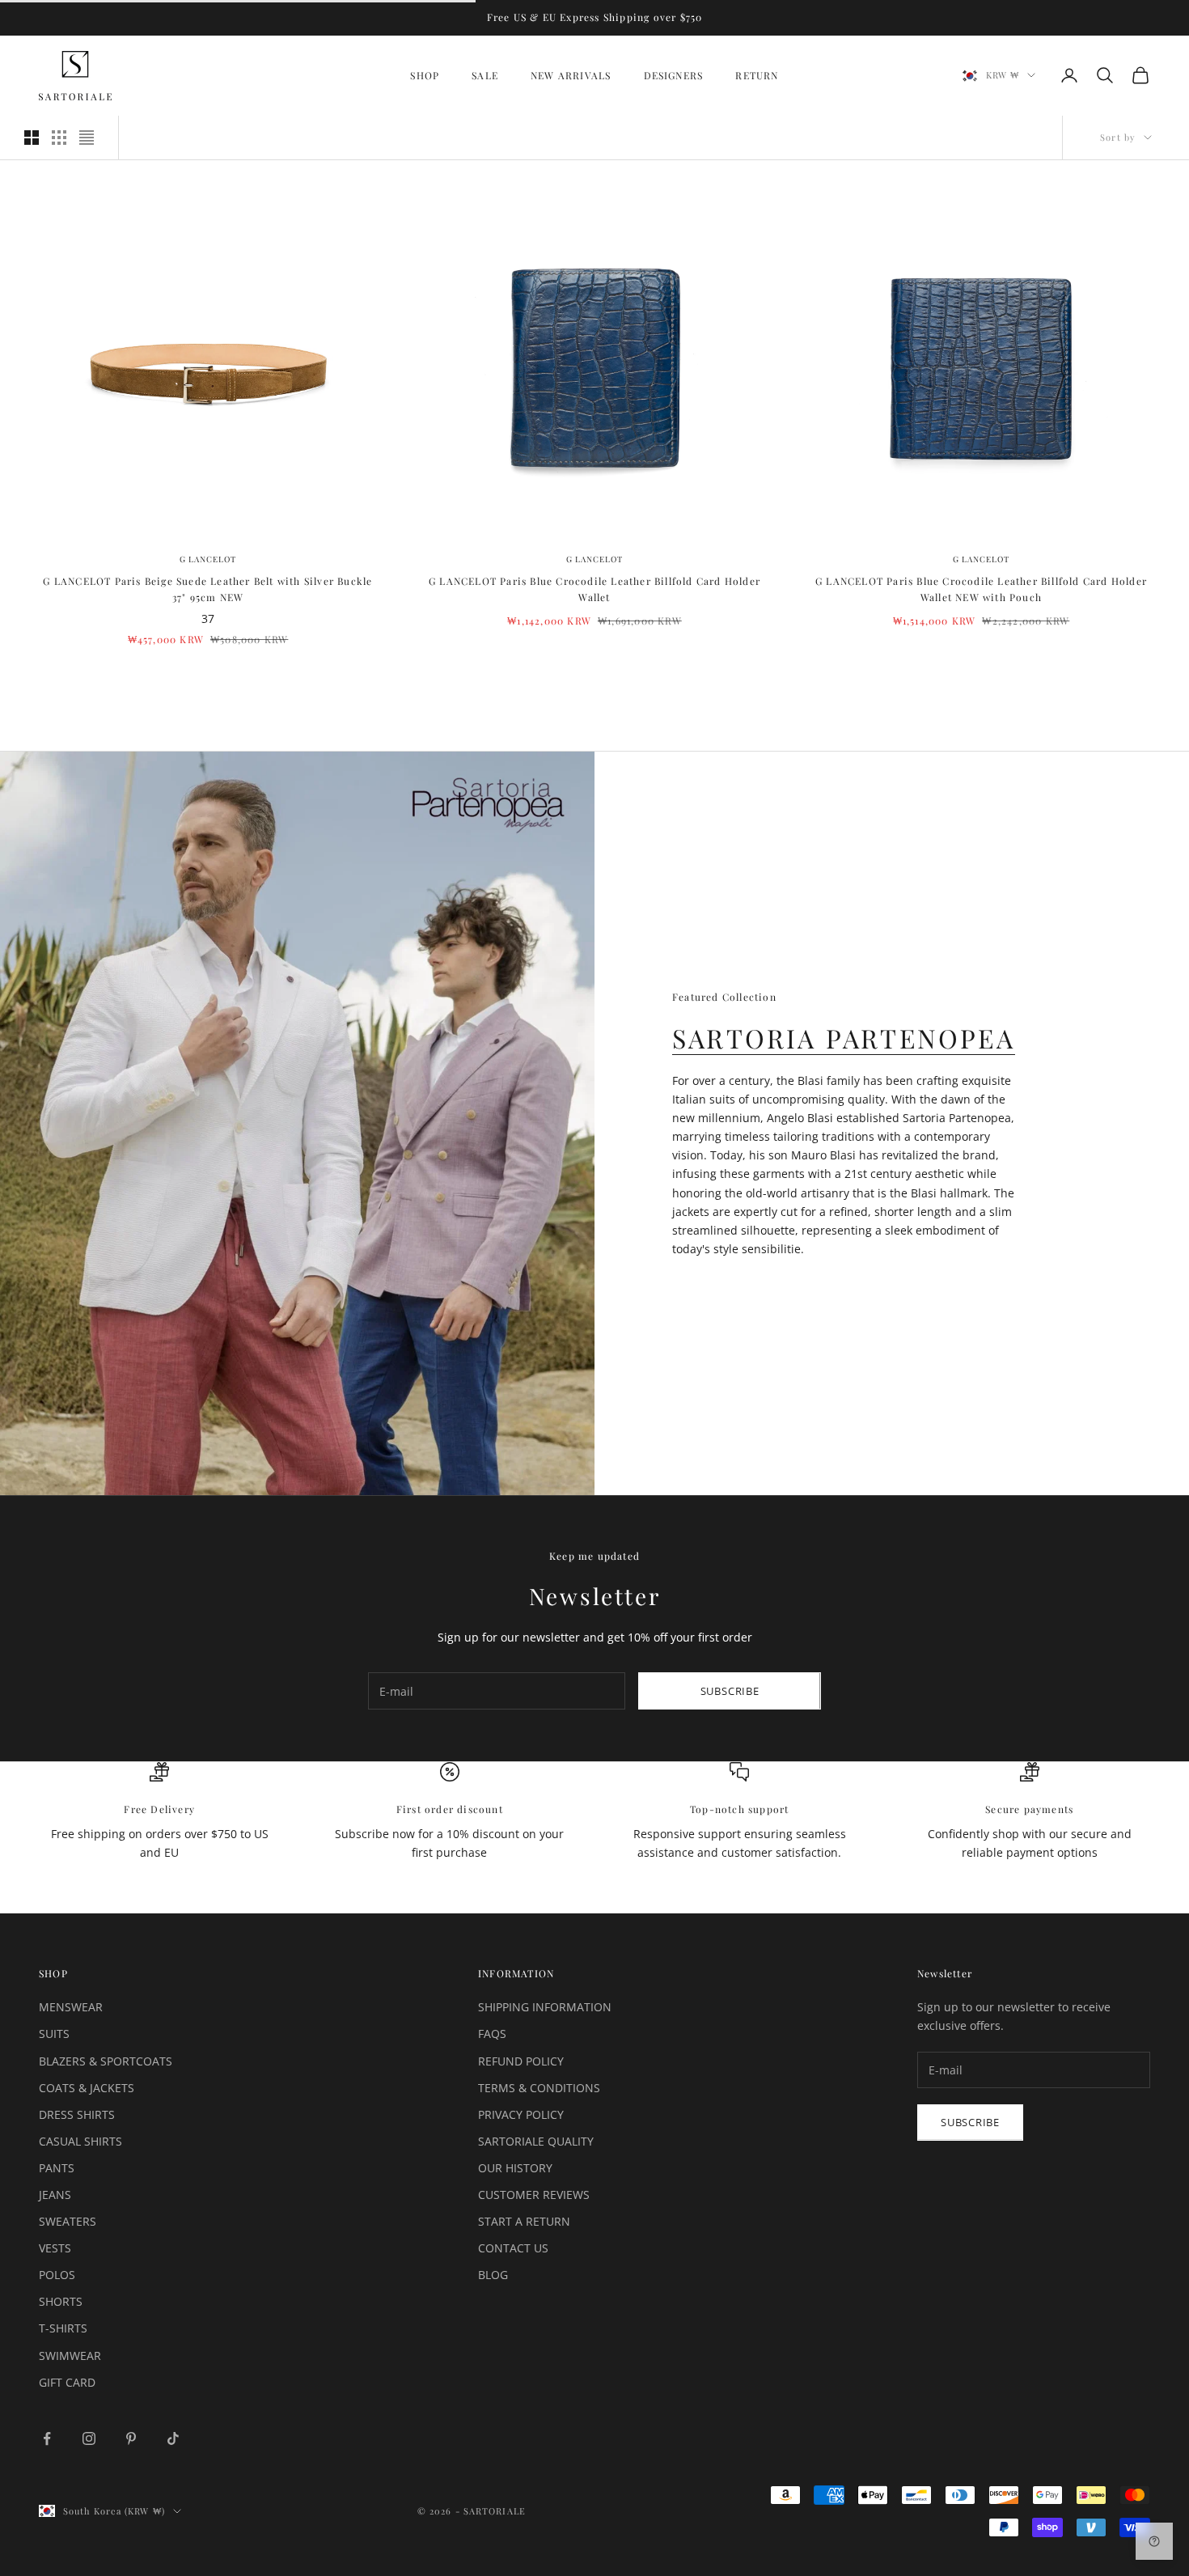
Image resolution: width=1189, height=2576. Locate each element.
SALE (485, 75)
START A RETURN (524, 2221)
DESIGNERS (674, 75)
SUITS (54, 2034)
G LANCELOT (208, 559)
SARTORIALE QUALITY (536, 2141)
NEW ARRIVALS (571, 75)
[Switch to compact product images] (87, 138)
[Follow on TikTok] (173, 2438)
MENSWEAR (71, 2007)
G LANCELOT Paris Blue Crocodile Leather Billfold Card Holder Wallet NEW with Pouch (981, 589)
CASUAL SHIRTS (80, 2141)
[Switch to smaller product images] (59, 138)
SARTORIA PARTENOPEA (844, 1038)
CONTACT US (513, 2248)
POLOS (57, 2275)
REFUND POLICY (521, 2061)
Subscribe (730, 1691)
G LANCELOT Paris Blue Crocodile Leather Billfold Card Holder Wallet (594, 589)
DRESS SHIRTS (77, 2114)
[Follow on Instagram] (89, 2438)
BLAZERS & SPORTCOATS (106, 2061)
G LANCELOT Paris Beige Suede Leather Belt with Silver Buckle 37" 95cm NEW (207, 589)
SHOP (425, 75)
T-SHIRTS (63, 2328)
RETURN (757, 75)
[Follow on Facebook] (47, 2438)
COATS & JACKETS (87, 2088)
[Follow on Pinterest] (131, 2438)
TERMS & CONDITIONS (539, 2088)
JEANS (55, 2195)
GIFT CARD (67, 2382)
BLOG (493, 2275)
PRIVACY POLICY (521, 2114)
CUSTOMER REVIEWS (534, 2195)
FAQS (492, 2034)
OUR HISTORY (515, 2168)
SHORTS (61, 2301)
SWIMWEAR (70, 2356)
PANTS (57, 2168)
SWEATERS (68, 2221)
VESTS (55, 2248)
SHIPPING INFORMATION (545, 2007)
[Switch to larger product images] (32, 138)
